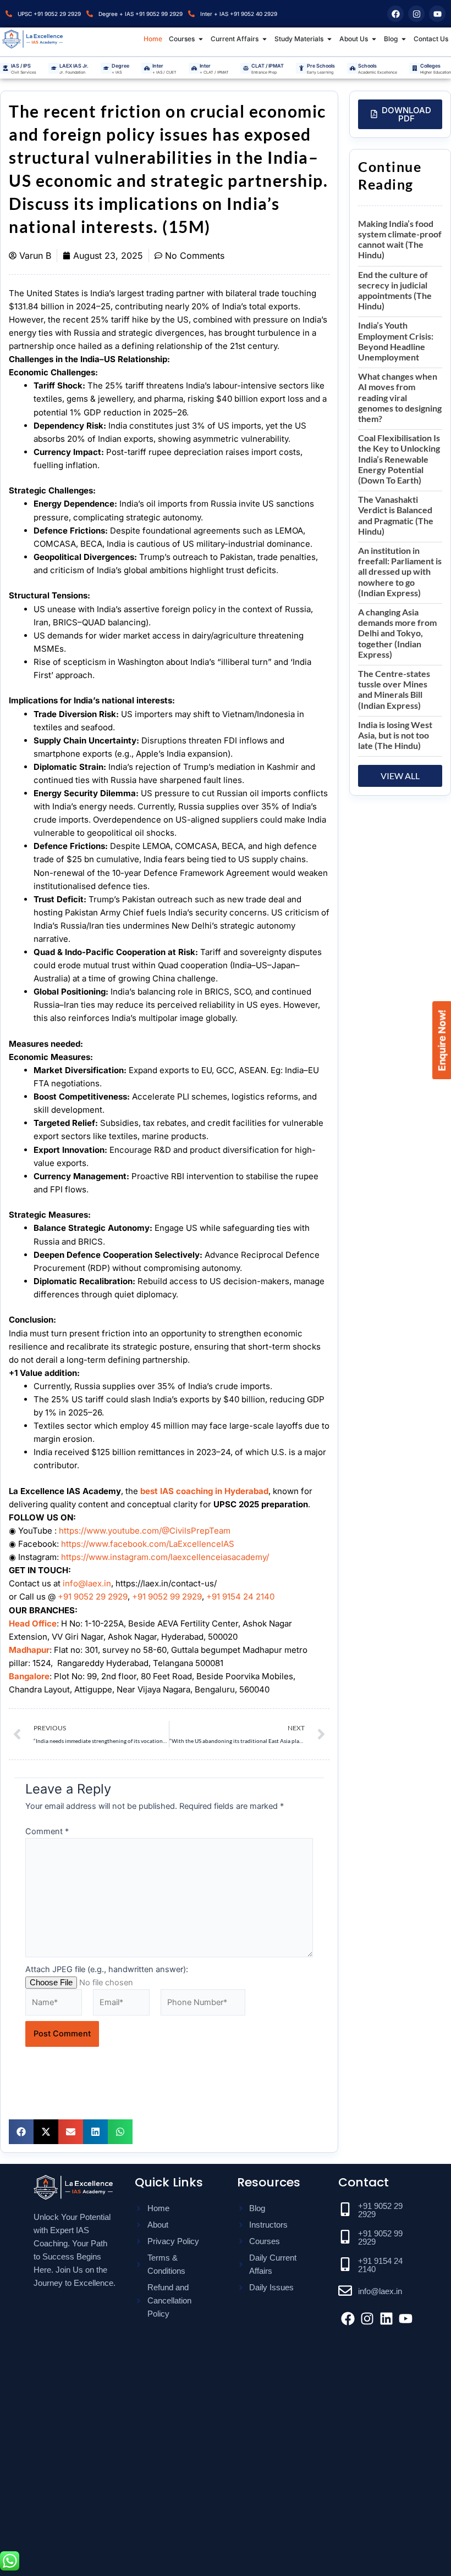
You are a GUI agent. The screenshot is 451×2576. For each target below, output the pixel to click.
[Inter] (147, 68)
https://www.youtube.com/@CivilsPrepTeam (145, 1531)
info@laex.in (87, 1583)
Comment (47, 1831)
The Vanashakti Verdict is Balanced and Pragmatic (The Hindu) (396, 515)
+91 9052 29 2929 (93, 1597)
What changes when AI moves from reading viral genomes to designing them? (400, 397)
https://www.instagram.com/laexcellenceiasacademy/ (165, 1557)
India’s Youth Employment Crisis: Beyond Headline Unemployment (396, 341)
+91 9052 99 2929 (167, 1597)
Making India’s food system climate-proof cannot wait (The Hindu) (400, 239)
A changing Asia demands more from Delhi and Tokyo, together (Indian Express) (397, 633)
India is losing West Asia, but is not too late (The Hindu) (395, 735)
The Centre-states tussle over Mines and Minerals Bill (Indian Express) (394, 689)
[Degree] (106, 68)
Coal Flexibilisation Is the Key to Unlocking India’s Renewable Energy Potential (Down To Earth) (399, 459)
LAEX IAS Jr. (74, 66)
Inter (158, 66)
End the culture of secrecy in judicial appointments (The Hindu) (395, 290)
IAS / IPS (21, 66)
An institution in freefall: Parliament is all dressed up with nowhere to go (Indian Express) (400, 571)
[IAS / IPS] (5, 68)
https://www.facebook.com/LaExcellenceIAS (148, 1544)
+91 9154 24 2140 (240, 1597)
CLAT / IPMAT (268, 66)
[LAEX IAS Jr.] (54, 68)
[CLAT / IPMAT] (246, 68)
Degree (120, 66)
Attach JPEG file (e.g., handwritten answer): (107, 1969)
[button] (21, 2132)
